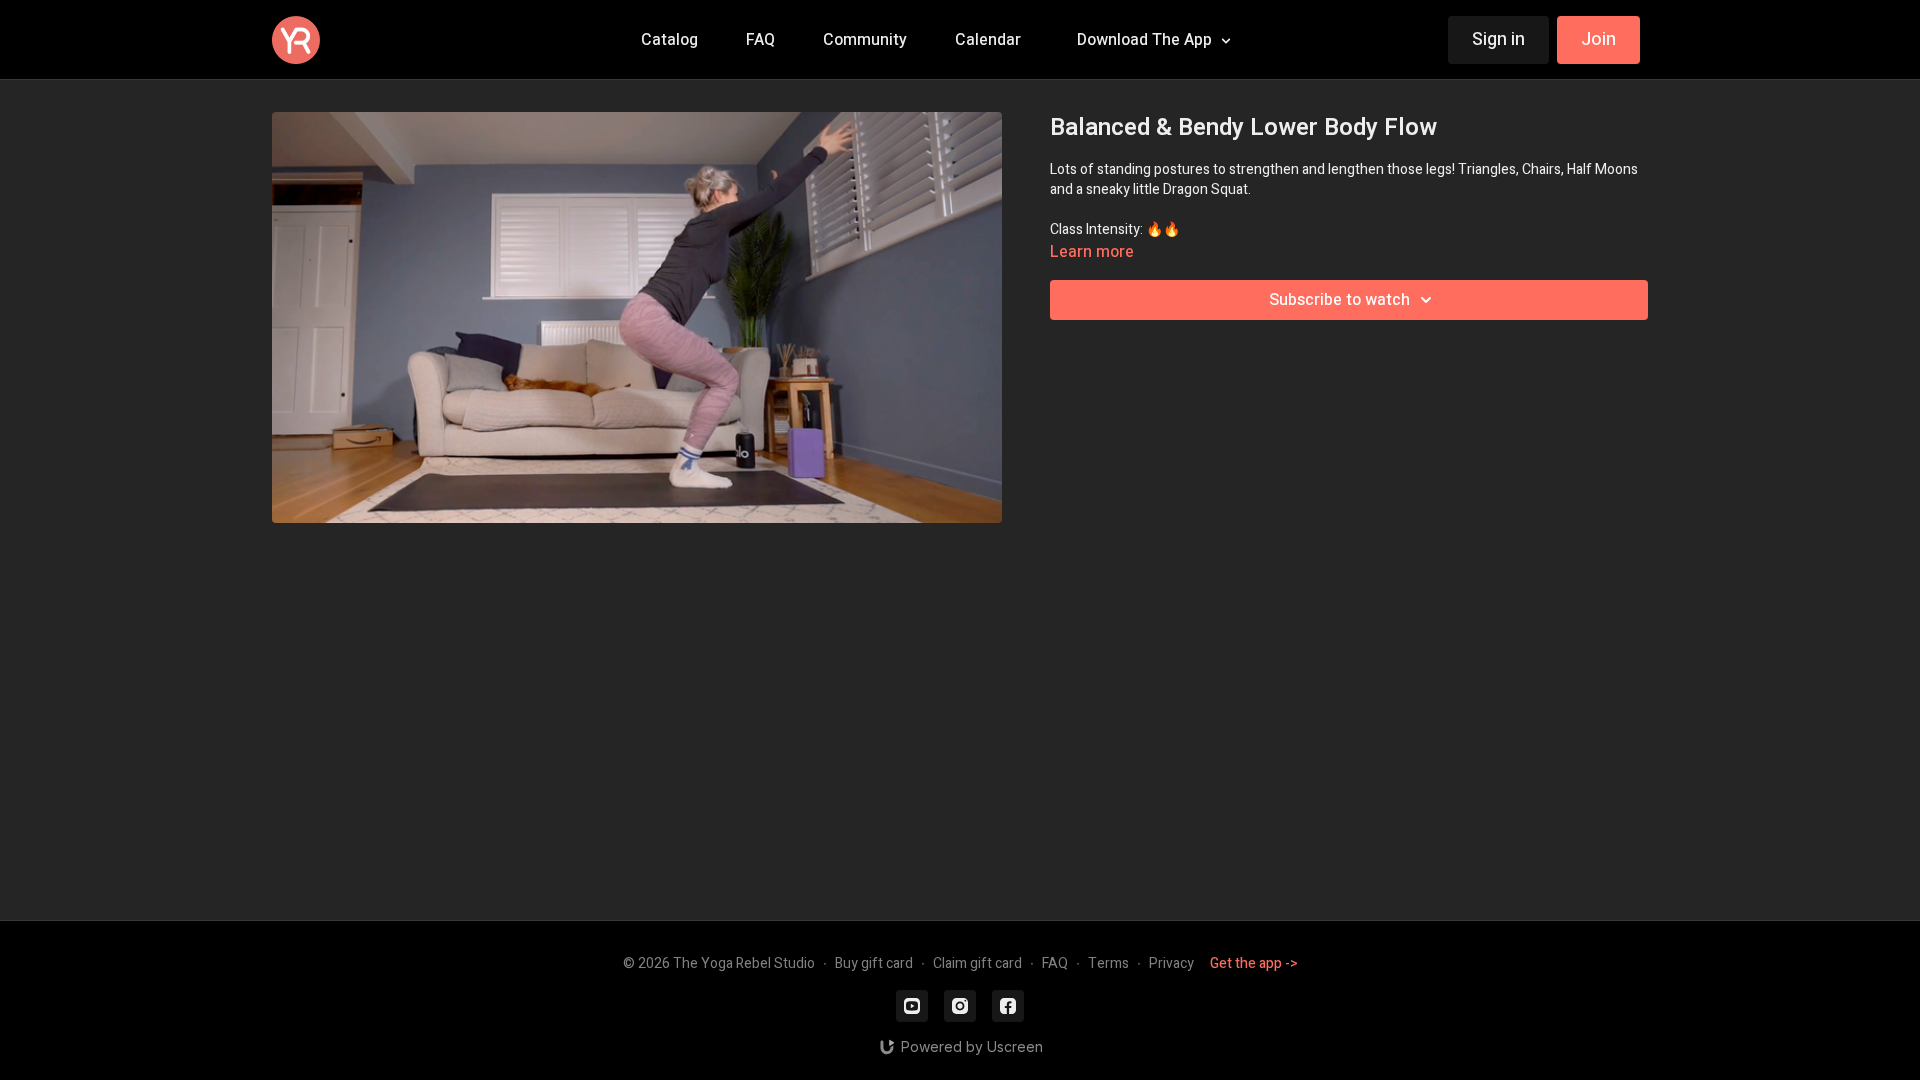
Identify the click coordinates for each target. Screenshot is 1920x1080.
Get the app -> (1254, 963)
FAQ (1055, 963)
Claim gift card (977, 963)
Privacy (1171, 963)
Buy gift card (874, 963)
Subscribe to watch (1339, 300)
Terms (1108, 963)
